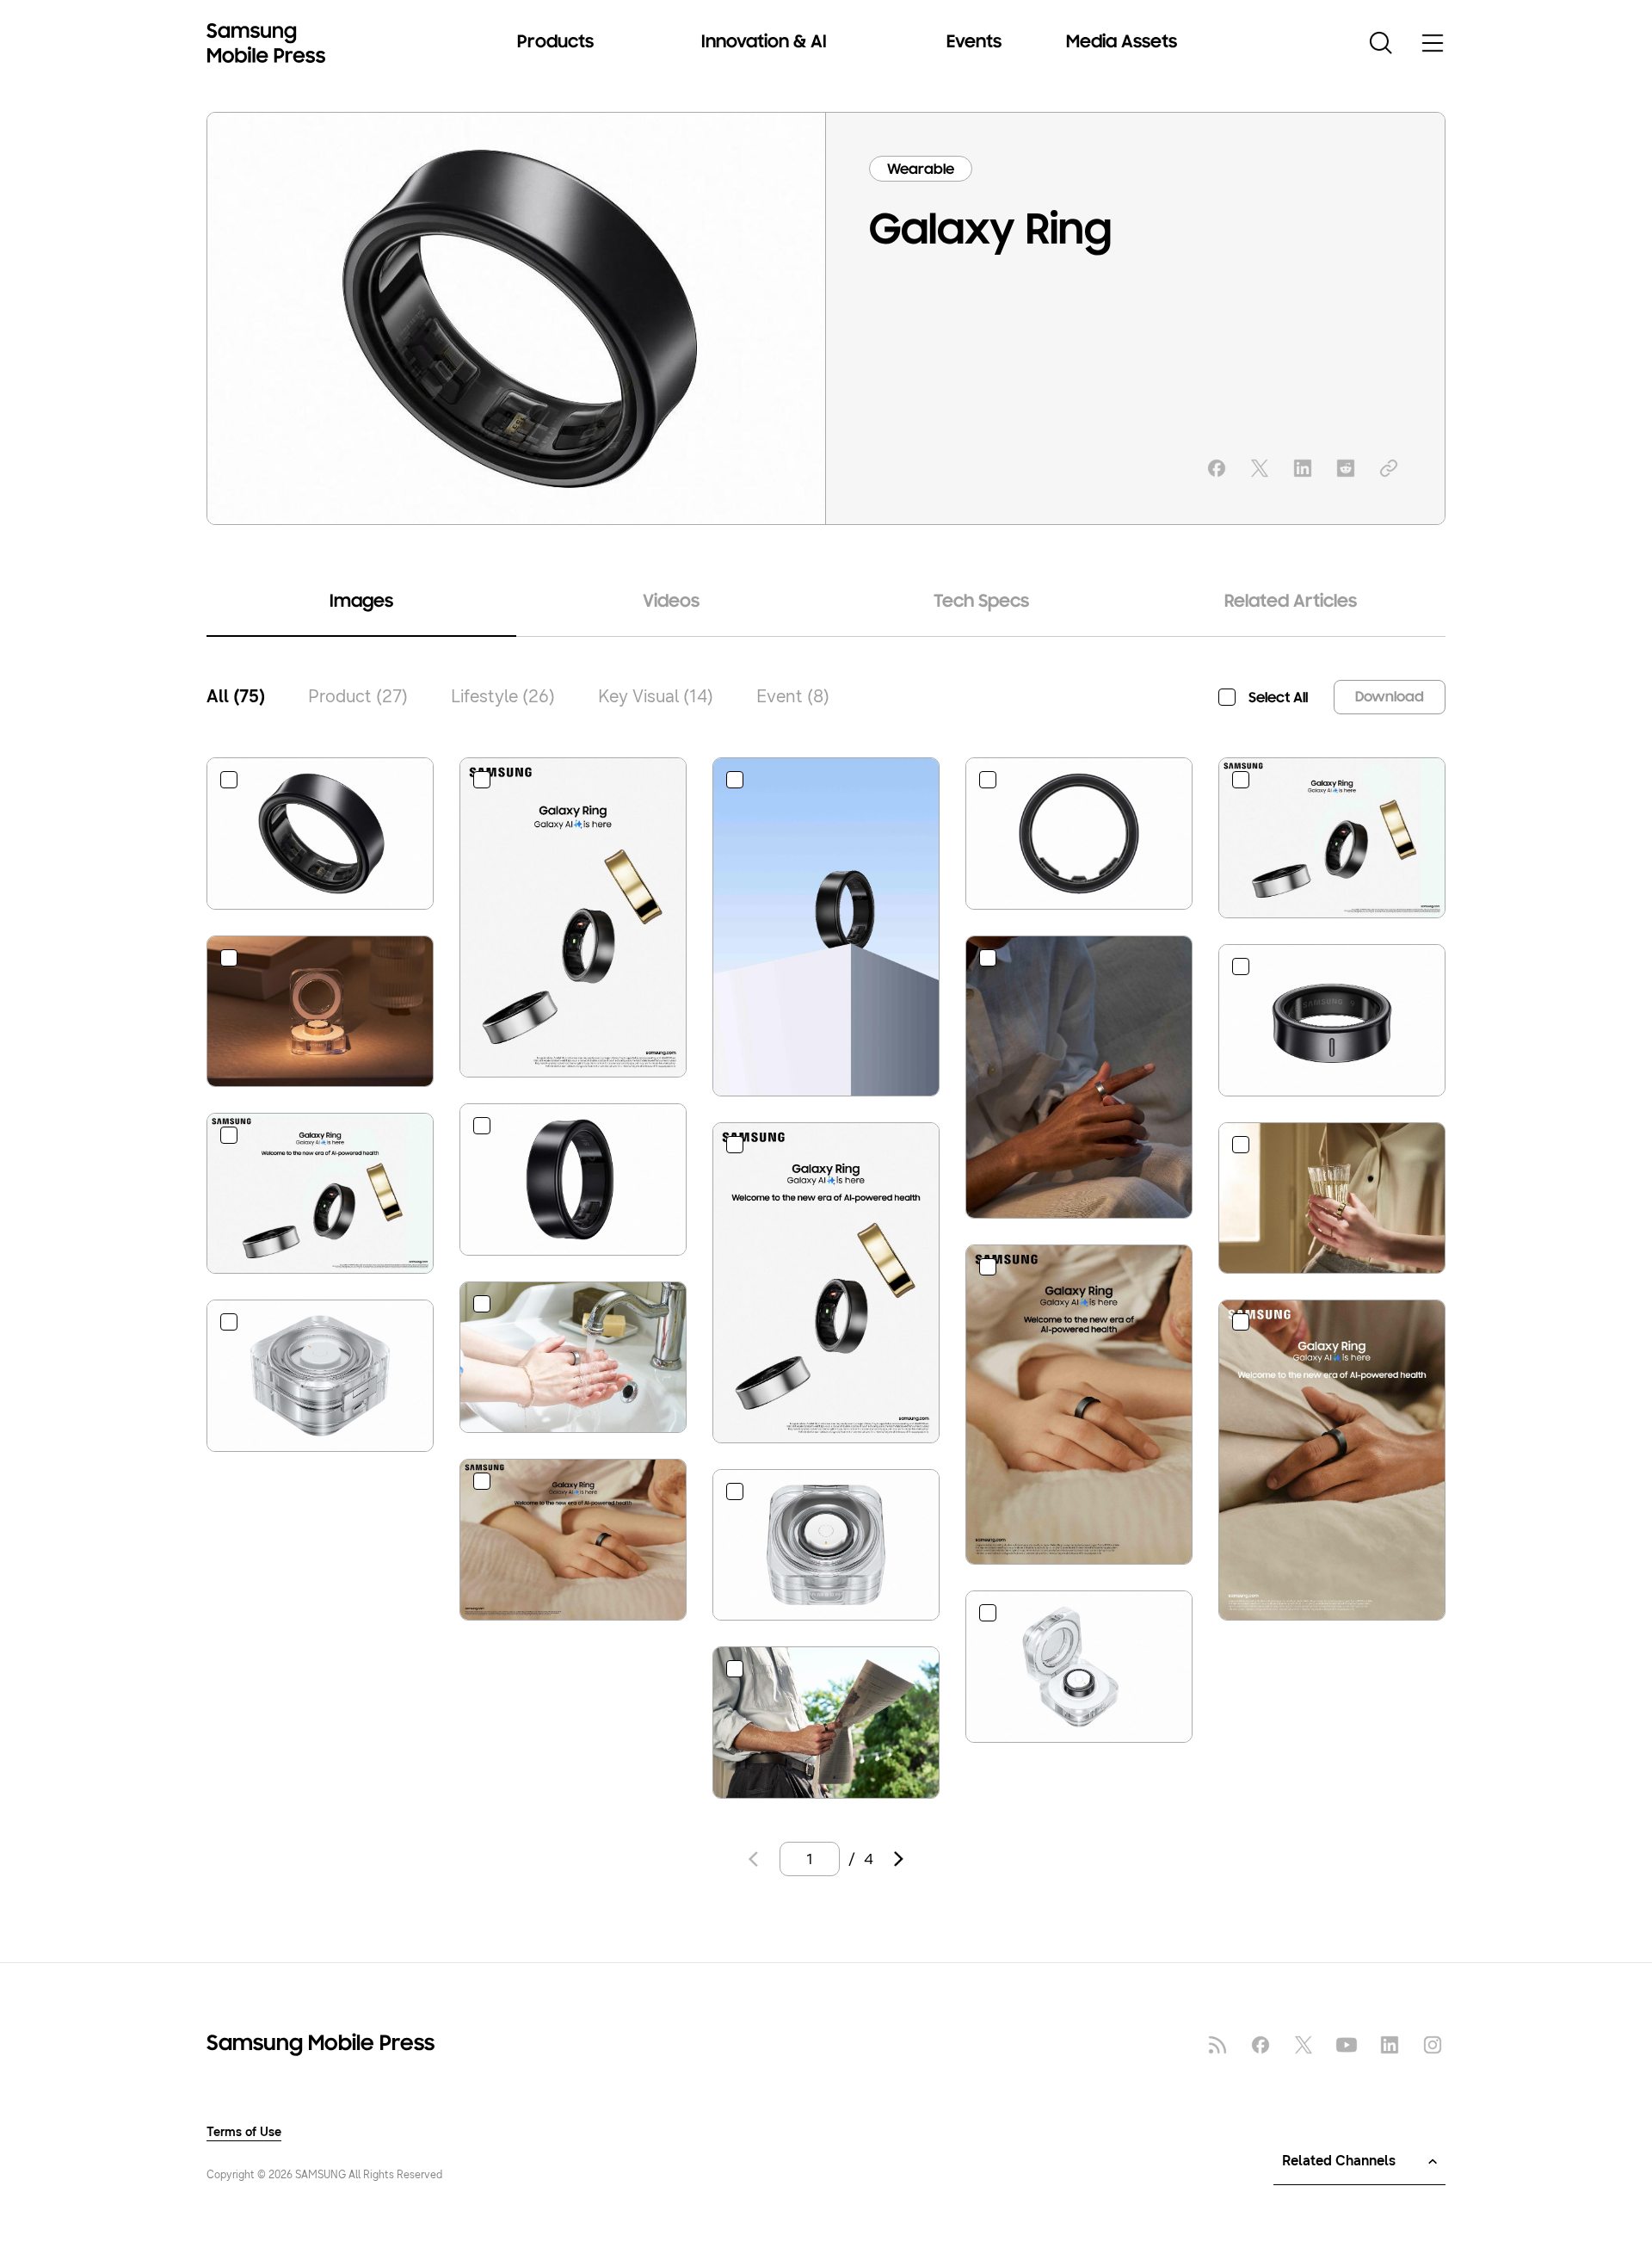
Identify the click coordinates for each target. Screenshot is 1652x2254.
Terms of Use (244, 2133)
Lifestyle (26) (503, 697)
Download (1390, 698)
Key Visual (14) (656, 697)
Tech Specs (981, 602)
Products (555, 43)
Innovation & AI (764, 43)
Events (974, 43)
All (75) (236, 697)
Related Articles (1291, 602)
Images (361, 602)
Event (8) (793, 697)
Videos (671, 602)
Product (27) (358, 697)
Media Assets (1122, 43)
